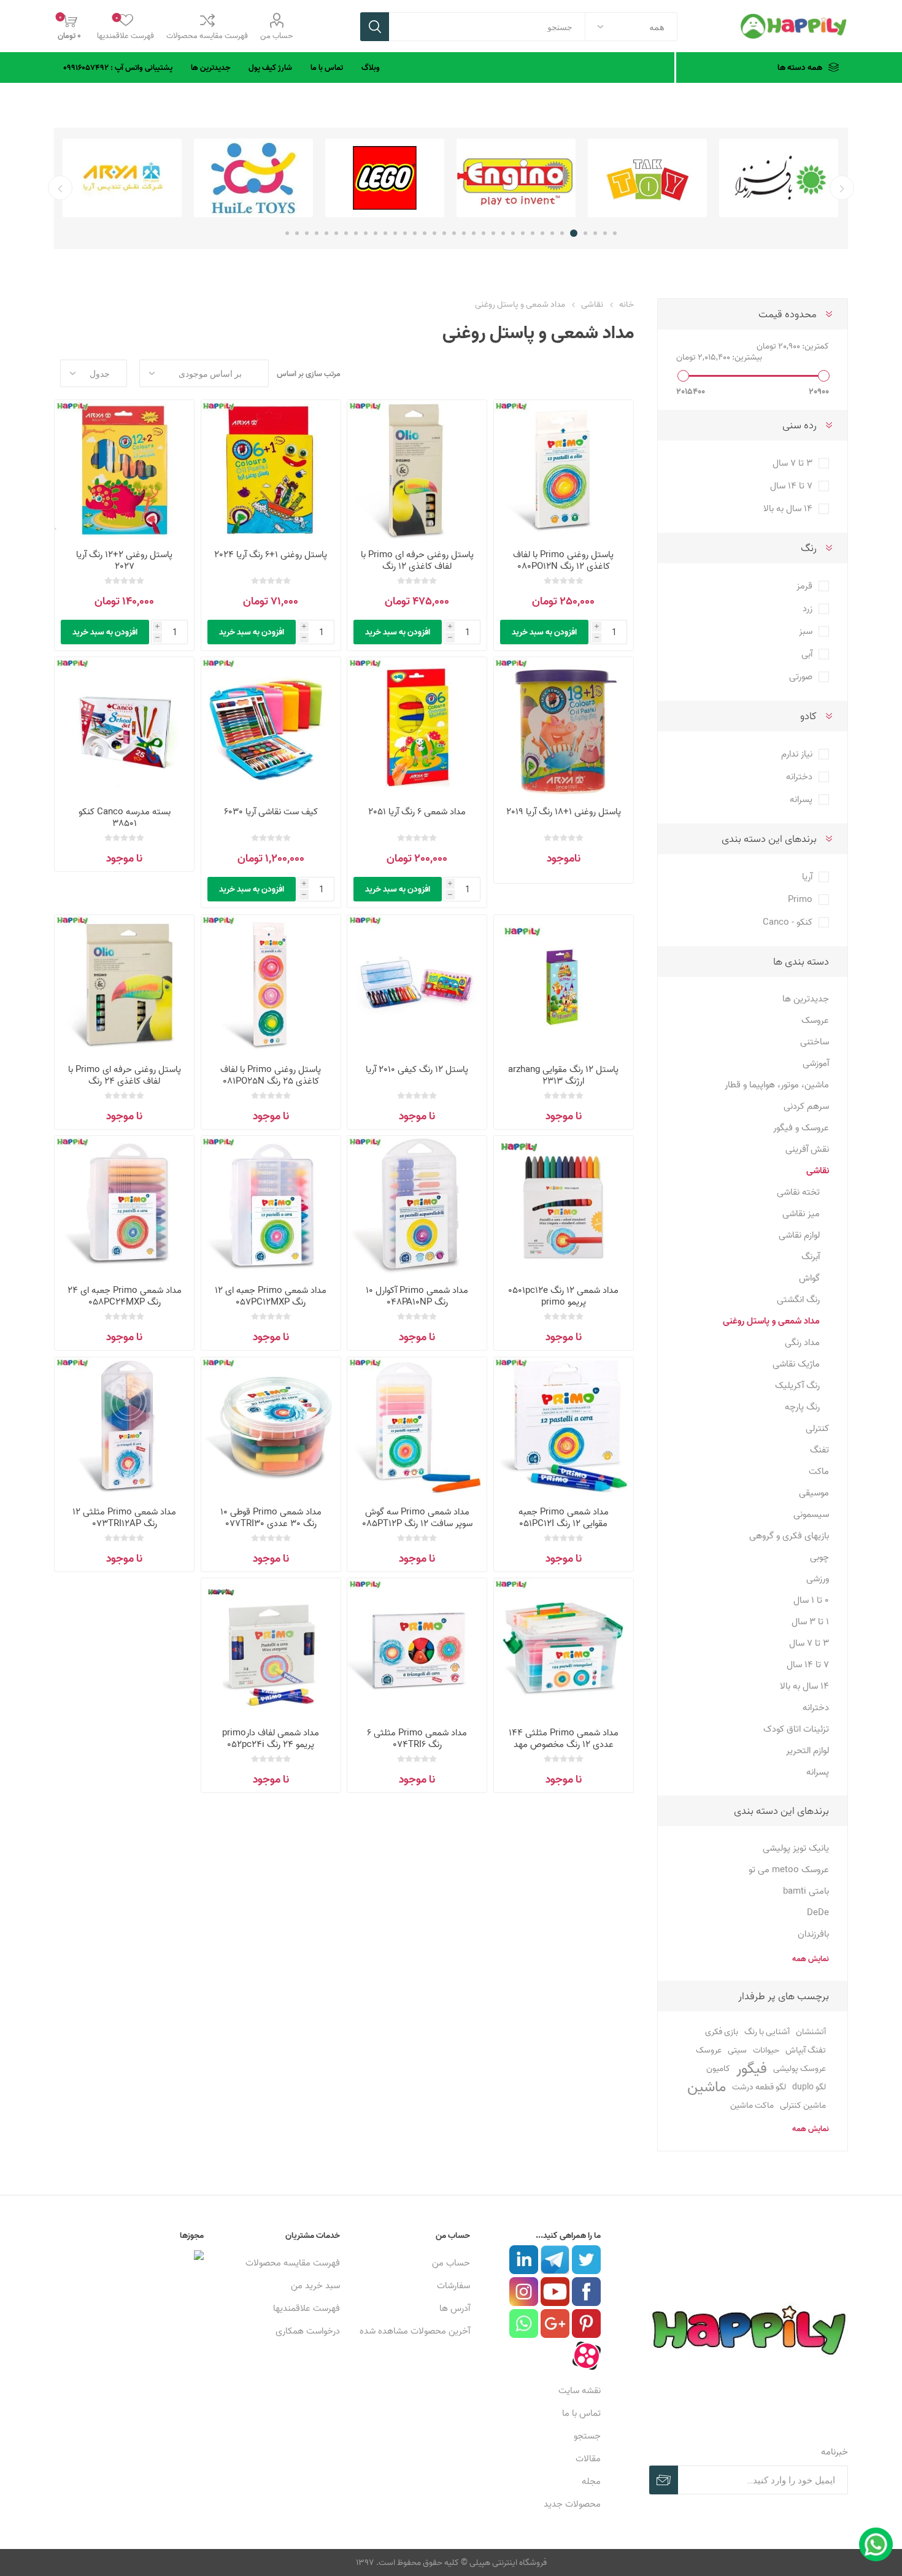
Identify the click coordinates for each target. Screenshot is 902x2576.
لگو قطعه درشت (759, 2087)
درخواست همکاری (308, 2331)
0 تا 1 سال (811, 1600)
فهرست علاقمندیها (306, 2308)
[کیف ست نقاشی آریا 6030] (271, 727)
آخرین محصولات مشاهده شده (415, 2331)
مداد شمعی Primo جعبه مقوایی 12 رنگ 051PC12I (564, 1517)
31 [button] (317, 233)
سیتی (737, 2050)
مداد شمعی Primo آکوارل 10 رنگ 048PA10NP (417, 1296)
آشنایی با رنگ (767, 2031)
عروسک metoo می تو (789, 1869)
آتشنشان (811, 2032)
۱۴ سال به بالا (788, 508)
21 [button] (415, 233)
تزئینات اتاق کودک (796, 1729)
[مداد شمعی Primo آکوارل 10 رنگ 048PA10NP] (417, 1205)
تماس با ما (581, 2413)
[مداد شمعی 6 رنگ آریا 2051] (417, 727)
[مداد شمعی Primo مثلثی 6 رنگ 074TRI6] (417, 1648)
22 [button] (405, 233)
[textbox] (487, 27)
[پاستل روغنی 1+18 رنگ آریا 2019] (564, 727)
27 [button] (356, 233)
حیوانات (766, 2050)
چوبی (819, 1557)
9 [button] (533, 233)
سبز (806, 631)
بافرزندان (813, 1934)
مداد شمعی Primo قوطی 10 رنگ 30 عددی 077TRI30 (271, 1517)
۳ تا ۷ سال (792, 463)
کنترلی (817, 1428)
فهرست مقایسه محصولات (207, 36)
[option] (779, 178)
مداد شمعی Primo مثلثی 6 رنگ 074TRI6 (417, 1738)
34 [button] (287, 233)
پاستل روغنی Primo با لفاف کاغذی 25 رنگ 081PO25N (271, 1075)
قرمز (804, 586)
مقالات (588, 2458)
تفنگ (819, 1450)
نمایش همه (810, 1959)
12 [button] (503, 233)
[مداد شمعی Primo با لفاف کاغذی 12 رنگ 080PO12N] (564, 470)
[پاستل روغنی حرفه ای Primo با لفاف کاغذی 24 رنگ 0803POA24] (124, 985)
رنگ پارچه (802, 1407)
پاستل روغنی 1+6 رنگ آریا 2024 (271, 554)
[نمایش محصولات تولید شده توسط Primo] (122, 178)
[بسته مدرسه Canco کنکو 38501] (124, 727)
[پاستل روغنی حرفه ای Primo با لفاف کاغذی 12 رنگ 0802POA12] (417, 470)
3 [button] (595, 233)
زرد (808, 608)
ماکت (819, 1471)
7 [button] (552, 233)
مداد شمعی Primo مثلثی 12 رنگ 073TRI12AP (124, 1517)
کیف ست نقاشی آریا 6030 (271, 812)
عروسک (815, 1020)
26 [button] (366, 233)
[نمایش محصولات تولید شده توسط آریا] (253, 178)
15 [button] (474, 233)
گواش (809, 1278)
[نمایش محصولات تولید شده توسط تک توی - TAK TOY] (779, 178)
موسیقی (814, 1493)
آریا (807, 877)
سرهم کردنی (806, 1106)
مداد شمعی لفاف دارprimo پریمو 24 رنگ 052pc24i (271, 1738)
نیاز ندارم (797, 754)
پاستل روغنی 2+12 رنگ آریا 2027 (124, 560)
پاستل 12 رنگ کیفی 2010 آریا (417, 1069)
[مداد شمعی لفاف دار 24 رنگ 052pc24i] (271, 1648)
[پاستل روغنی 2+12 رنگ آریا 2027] (124, 470)
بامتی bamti (806, 1891)
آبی (807, 654)
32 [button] (307, 233)
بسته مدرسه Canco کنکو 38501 (125, 817)
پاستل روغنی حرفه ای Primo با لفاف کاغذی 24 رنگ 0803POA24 (125, 1081)
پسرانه (801, 799)
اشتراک (664, 2480)
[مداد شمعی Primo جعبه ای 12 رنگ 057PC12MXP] (271, 1205)
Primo (800, 899)
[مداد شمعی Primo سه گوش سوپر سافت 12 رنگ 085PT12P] (417, 1427)
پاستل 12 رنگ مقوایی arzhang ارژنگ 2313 (563, 1075)
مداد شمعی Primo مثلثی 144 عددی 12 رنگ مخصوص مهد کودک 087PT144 (564, 1744)
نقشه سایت (580, 2390)
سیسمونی (811, 1514)
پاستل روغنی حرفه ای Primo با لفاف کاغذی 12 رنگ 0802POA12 (417, 566)
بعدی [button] (60, 188)
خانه (626, 304)
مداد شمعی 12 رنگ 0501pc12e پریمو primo (563, 1296)
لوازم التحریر (808, 1750)
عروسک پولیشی (800, 2068)
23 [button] (395, 233)
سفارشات (453, 2285)
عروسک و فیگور (801, 1128)
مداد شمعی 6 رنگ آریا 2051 (417, 812)
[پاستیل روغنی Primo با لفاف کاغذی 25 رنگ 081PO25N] (271, 985)
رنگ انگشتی (798, 1299)
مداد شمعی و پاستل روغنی (771, 1321)
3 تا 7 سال (809, 1643)
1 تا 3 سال (810, 1622)
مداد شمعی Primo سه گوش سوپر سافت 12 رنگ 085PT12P (417, 1517)
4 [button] (585, 233)
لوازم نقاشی (799, 1235)
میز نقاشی (801, 1213)
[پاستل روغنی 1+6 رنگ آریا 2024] (271, 470)
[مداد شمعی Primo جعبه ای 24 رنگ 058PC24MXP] (124, 1205)
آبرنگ (811, 1256)
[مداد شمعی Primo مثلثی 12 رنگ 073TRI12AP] (124, 1427)
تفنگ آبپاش (806, 2050)
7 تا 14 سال (808, 1664)
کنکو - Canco (788, 922)
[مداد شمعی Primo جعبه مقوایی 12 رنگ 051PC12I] (564, 1427)
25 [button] (376, 233)
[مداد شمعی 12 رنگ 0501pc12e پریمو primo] (564, 1205)
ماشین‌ (707, 2087)
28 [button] (346, 233)
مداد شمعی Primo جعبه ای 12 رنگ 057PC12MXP (271, 1296)
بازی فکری (722, 2032)
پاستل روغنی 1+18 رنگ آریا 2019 (564, 812)
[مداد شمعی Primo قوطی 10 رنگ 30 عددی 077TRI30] (271, 1427)
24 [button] (385, 233)
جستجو (375, 27)
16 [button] (464, 233)
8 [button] (542, 233)
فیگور (752, 2069)
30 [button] (326, 233)
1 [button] (615, 233)
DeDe (818, 1912)
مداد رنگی (802, 1342)
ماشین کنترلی (803, 2105)
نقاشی (818, 1170)
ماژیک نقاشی (796, 1364)
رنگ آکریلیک (797, 1385)
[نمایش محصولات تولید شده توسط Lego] (516, 178)
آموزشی (816, 1063)
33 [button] (297, 233)
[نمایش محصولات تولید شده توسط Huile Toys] (385, 178)
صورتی (801, 677)
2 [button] (605, 233)
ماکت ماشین (752, 2105)
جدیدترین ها (806, 999)
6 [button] (564, 233)
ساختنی (815, 1042)
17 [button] (454, 233)
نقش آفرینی (807, 1149)
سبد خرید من (315, 2285)
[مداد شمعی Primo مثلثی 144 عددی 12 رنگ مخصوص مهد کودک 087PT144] (564, 1648)
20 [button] (425, 233)
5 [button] (576, 233)
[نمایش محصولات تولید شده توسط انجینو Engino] (647, 178)
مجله (591, 2481)
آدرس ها (455, 2308)
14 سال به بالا (804, 1686)
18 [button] (444, 233)
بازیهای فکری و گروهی (789, 1536)
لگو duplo (809, 2087)
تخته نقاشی (798, 1192)
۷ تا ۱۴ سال (791, 486)
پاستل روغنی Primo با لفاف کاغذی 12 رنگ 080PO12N (563, 560)
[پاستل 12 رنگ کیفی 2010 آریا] (417, 985)
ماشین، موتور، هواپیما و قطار (777, 1085)
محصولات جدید (572, 2504)
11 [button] (513, 233)
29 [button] (336, 233)
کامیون (718, 2068)
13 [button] (493, 233)
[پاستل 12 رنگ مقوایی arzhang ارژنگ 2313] (564, 985)
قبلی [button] (842, 188)
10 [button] (523, 233)
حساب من (276, 36)
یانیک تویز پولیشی (796, 1848)
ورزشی (818, 1579)
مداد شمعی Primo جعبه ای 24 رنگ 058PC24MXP (125, 1296)
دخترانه (799, 777)
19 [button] (434, 233)
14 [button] (484, 233)
